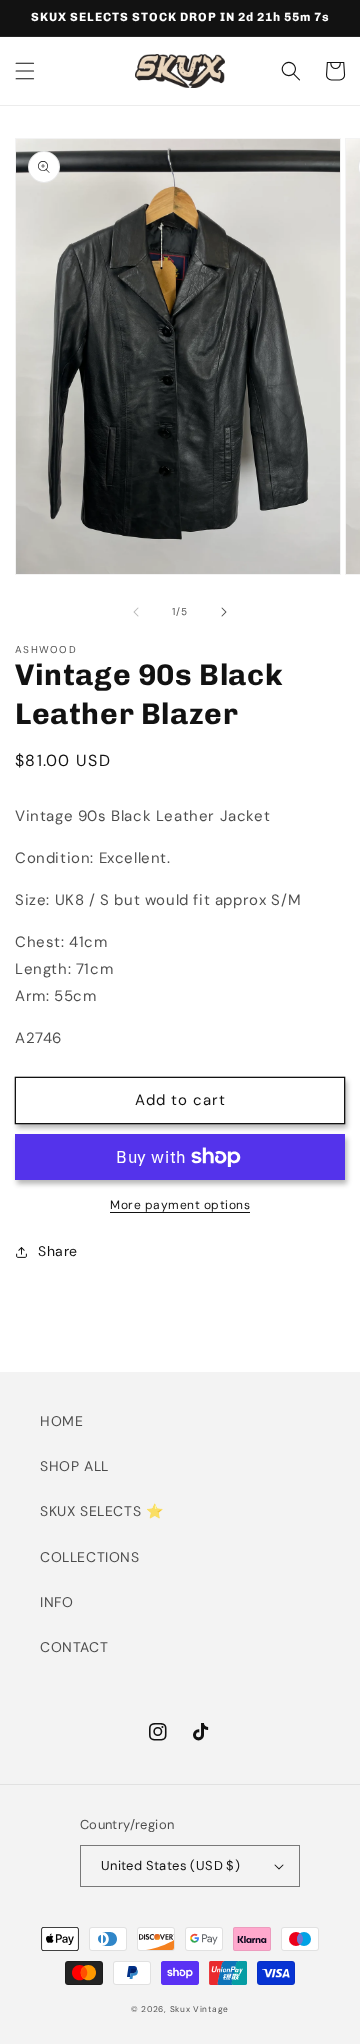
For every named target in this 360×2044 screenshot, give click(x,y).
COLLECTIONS (90, 1557)
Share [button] (58, 1251)
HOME (61, 1421)
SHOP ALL (74, 1466)
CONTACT (74, 1647)
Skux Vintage (199, 2009)
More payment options (180, 1205)
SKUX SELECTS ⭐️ (101, 1511)
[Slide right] (224, 612)
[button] (25, 71)
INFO (56, 1602)
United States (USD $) (170, 1865)
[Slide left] (136, 612)
